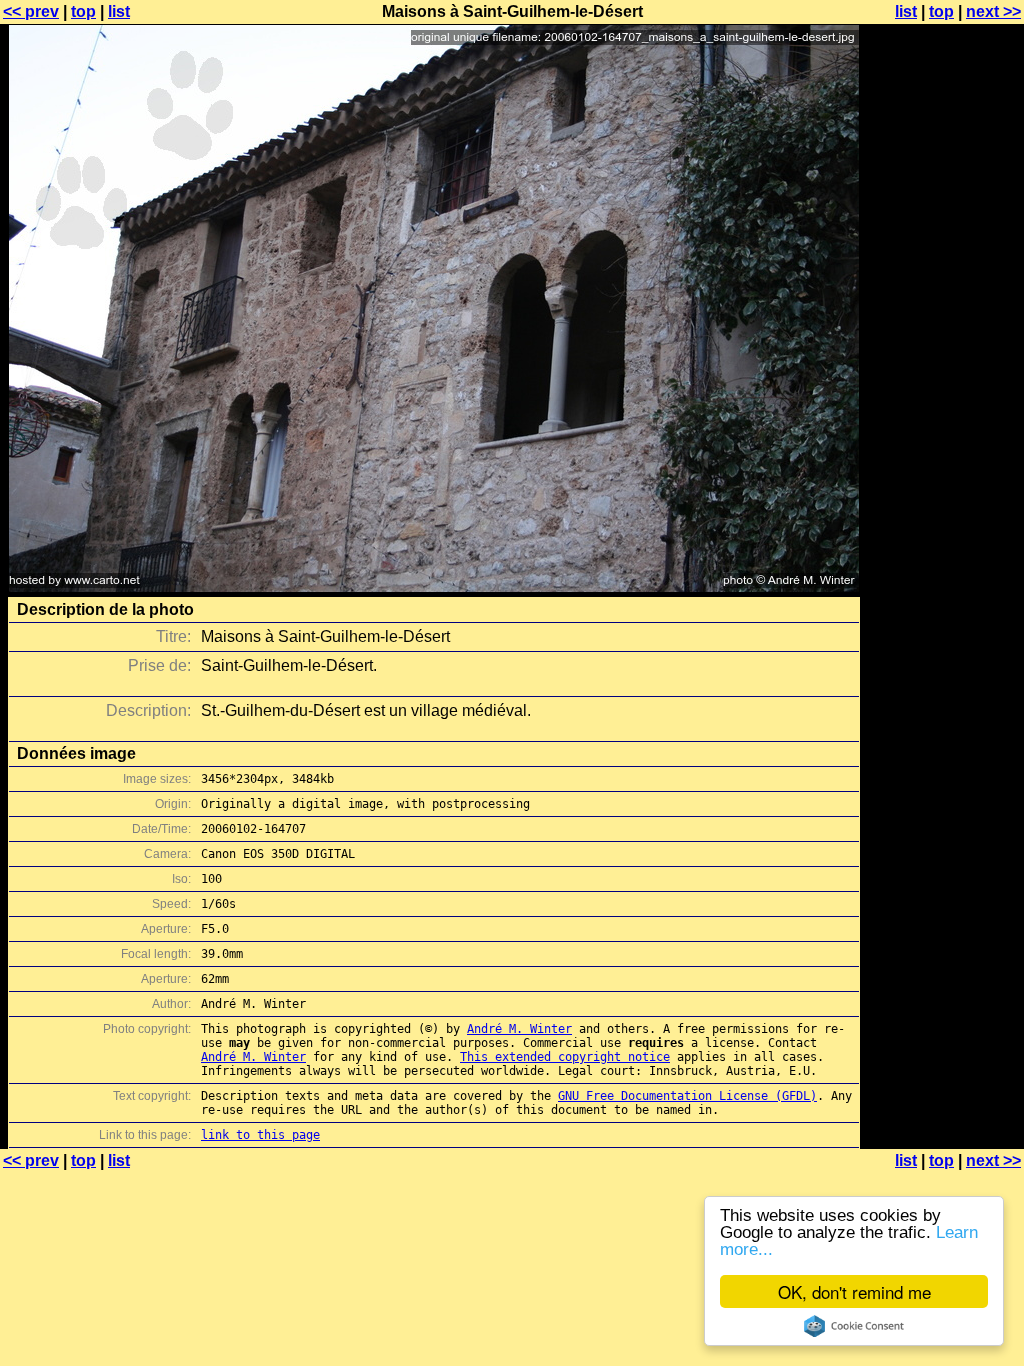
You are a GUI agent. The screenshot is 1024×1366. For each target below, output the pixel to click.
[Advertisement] (943, 495)
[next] (434, 586)
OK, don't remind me (854, 1291)
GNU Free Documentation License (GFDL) (687, 1096)
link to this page (260, 1135)
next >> (993, 11)
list (119, 11)
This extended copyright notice (565, 1057)
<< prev (31, 11)
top (83, 11)
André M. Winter (519, 1029)
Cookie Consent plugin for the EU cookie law (854, 1326)
